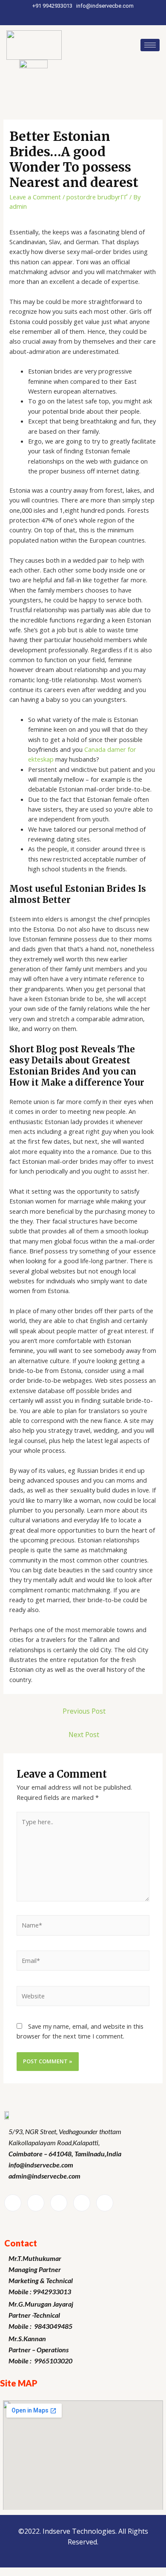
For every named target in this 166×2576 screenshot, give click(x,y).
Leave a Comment (35, 197)
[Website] (83, 1997)
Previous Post (84, 1711)
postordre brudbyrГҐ (97, 197)
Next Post (84, 1735)
